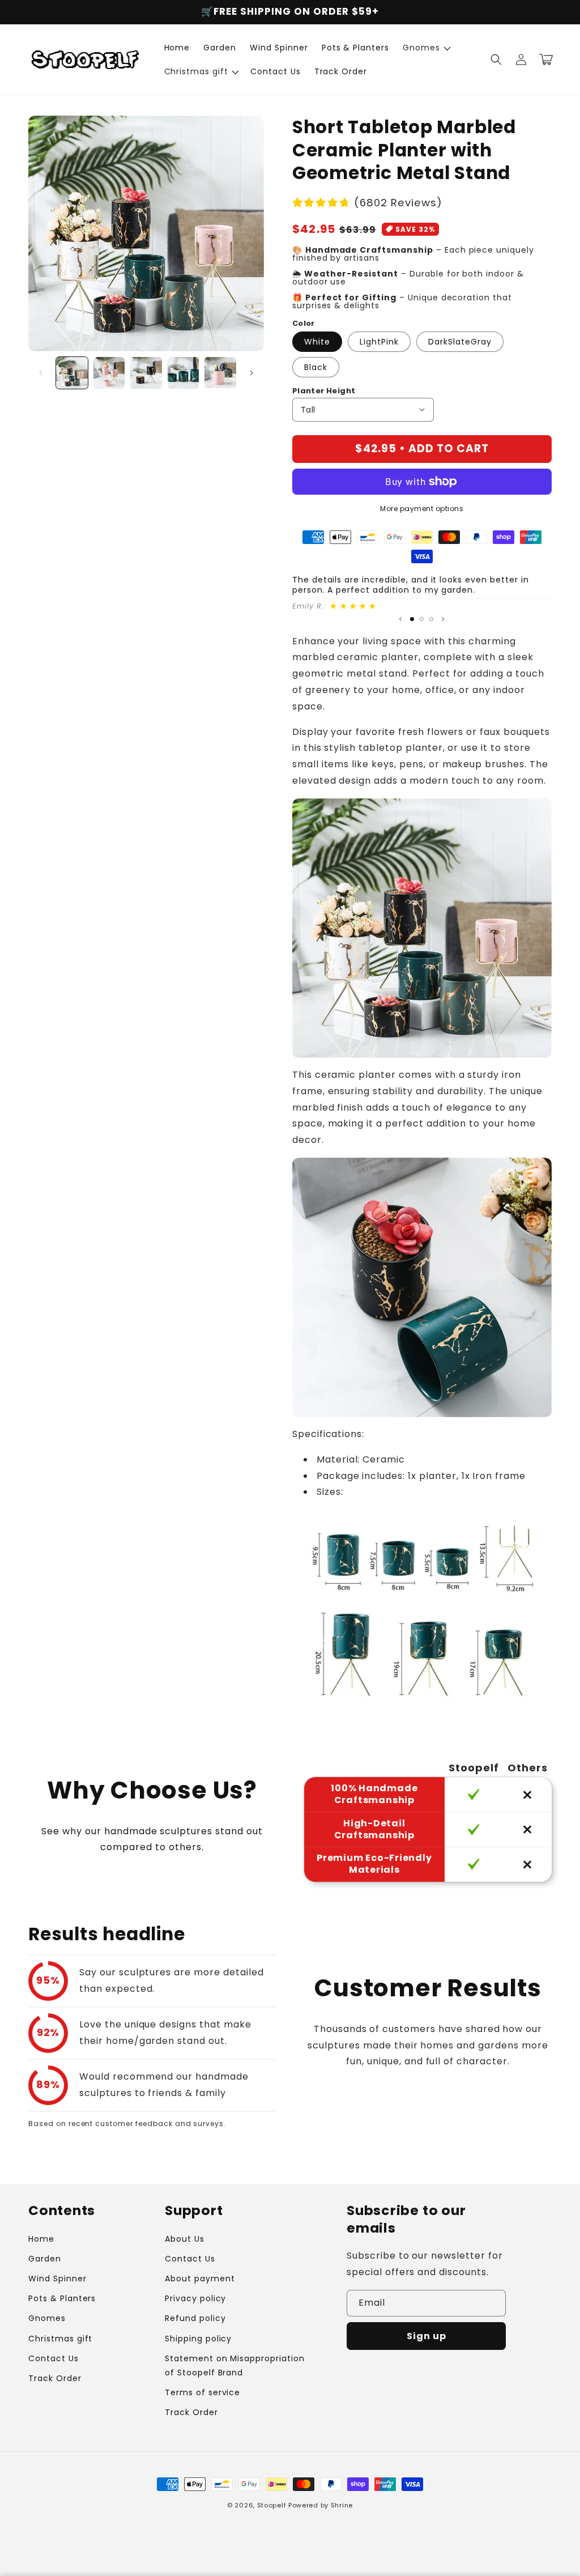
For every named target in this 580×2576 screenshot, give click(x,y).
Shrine (342, 2505)
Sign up (427, 2336)
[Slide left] (41, 373)
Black (316, 367)
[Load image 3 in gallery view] (146, 373)
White (317, 342)
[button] (426, 48)
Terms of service (202, 2392)
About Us (185, 2239)
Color (304, 323)
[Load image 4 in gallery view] (184, 373)
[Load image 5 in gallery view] (220, 373)
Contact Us (54, 2358)
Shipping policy (198, 2339)
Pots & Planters (62, 2298)
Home (41, 2239)
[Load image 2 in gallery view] (109, 373)
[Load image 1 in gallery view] (72, 373)
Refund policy (195, 2318)
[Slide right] (251, 373)
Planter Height (324, 391)
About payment (200, 2279)
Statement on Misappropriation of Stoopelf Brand (235, 2365)
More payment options (422, 509)
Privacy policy (195, 2298)
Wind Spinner (57, 2279)
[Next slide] (443, 619)
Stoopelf (272, 2505)
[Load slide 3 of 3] (431, 619)
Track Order (55, 2378)
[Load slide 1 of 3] (412, 619)
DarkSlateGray (460, 342)
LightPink (379, 342)
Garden (45, 2259)
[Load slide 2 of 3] (422, 619)
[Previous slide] (400, 619)
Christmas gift (60, 2339)
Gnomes (47, 2318)
